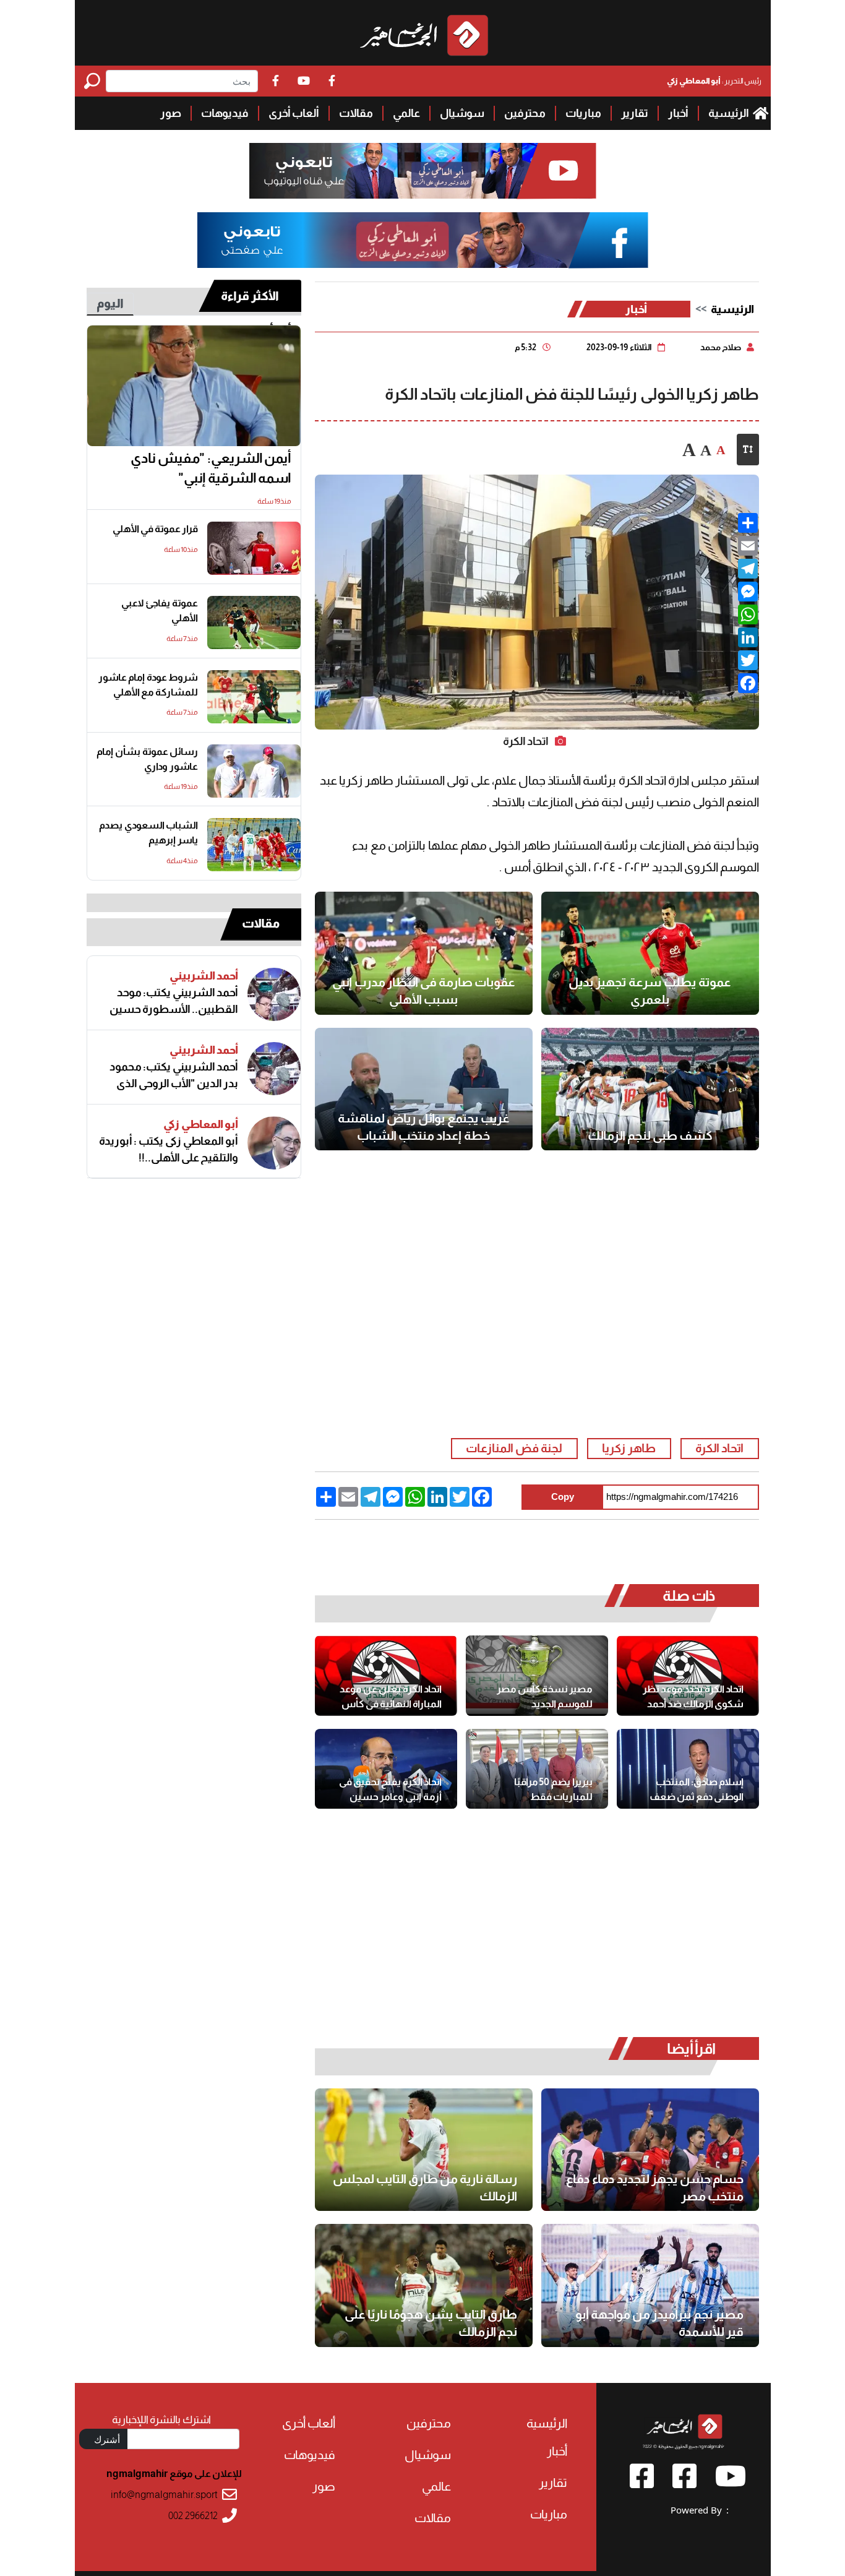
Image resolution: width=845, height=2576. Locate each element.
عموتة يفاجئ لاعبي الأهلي (160, 610)
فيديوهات (225, 113)
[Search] (95, 81)
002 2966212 (193, 2516)
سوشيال (462, 113)
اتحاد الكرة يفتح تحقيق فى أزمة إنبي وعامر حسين (390, 1789)
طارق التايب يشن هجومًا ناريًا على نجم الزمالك (431, 2323)
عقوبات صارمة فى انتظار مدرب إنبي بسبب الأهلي (424, 991)
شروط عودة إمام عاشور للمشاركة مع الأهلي (148, 685)
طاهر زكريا (629, 1448)
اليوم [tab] (110, 303)
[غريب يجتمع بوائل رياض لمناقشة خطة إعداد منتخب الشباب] (424, 1089)
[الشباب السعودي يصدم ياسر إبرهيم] (254, 845)
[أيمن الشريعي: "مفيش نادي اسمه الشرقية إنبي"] (194, 386)
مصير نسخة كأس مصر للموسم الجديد (545, 1696)
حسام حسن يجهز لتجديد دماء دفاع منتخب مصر (655, 2187)
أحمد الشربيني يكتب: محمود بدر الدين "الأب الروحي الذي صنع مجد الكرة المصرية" (174, 1075)
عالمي (406, 113)
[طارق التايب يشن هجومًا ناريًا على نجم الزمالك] (424, 2285)
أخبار (678, 113)
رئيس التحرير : (714, 81)
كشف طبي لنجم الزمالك (650, 1135)
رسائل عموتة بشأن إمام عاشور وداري (147, 759)
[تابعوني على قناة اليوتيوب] (422, 171)
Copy (563, 1497)
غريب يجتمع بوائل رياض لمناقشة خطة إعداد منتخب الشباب (424, 1127)
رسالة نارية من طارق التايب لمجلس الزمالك (425, 2187)
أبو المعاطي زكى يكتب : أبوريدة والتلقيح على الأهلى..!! (169, 1149)
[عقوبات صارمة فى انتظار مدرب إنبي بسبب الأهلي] (424, 953)
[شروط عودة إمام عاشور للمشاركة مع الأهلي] (254, 697)
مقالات (356, 113)
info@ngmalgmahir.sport (164, 2495)
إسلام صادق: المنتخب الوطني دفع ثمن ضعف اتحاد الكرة (697, 1790)
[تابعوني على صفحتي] (422, 240)
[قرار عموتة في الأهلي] (254, 548)
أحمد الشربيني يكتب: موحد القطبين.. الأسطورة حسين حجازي (174, 1001)
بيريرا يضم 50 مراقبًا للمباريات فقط (553, 1789)
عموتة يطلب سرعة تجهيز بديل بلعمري (650, 991)
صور (171, 113)
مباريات (583, 113)
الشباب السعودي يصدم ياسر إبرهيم (148, 833)
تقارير (635, 113)
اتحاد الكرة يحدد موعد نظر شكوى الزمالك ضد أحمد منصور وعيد (693, 1697)
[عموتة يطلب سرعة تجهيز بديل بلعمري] (650, 953)
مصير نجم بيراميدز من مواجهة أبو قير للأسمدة (659, 2323)
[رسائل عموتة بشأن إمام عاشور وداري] (254, 771)
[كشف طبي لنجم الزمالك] (650, 1089)
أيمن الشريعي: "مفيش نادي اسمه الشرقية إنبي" (211, 468)
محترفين (525, 113)
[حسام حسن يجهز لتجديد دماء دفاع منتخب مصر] (650, 2150)
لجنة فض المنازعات (514, 1448)
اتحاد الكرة (719, 1448)
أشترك (107, 2439)
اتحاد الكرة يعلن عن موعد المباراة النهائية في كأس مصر (391, 1697)
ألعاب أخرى (294, 113)
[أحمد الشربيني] (274, 994)
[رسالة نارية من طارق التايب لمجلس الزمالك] (424, 2150)
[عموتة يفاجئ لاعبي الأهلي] (254, 622)
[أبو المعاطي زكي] (274, 1143)
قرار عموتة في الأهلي (155, 529)
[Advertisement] (37, 186)
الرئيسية (729, 113)
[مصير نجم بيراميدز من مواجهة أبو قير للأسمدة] (650, 2285)
